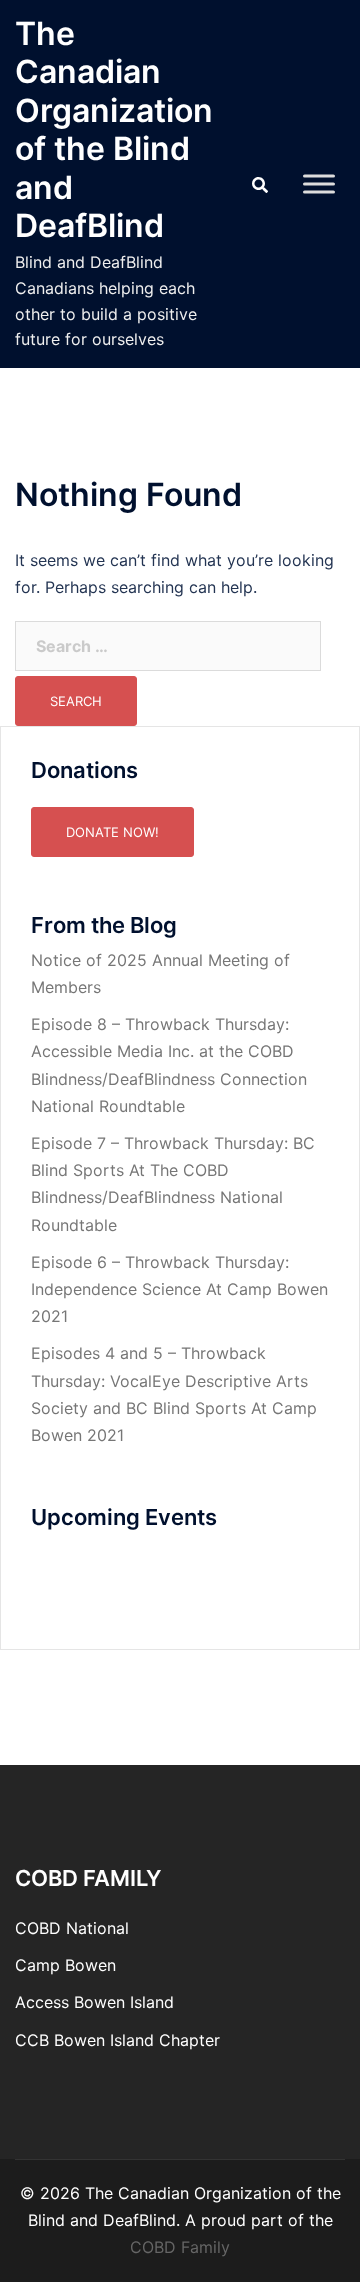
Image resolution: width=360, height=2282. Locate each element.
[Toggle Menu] (319, 183)
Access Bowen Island (94, 2002)
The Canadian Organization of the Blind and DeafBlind (114, 129)
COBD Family (180, 2247)
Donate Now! (112, 832)
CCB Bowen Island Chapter (117, 2040)
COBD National (72, 1928)
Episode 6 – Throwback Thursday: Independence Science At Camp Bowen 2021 (179, 1289)
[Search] (260, 184)
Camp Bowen (65, 1965)
